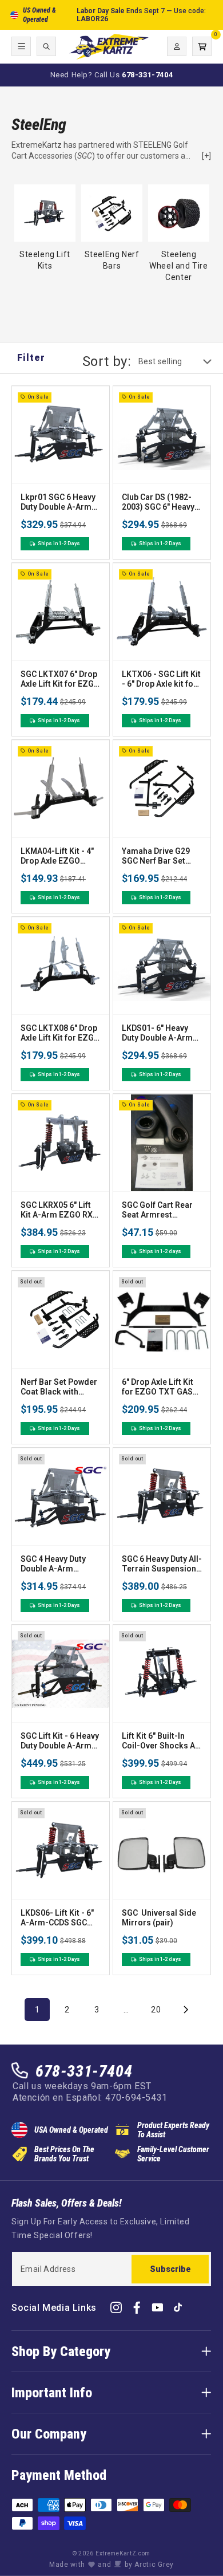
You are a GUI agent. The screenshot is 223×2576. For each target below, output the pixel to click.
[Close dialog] (206, 1193)
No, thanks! (111, 1366)
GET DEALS (111, 1332)
